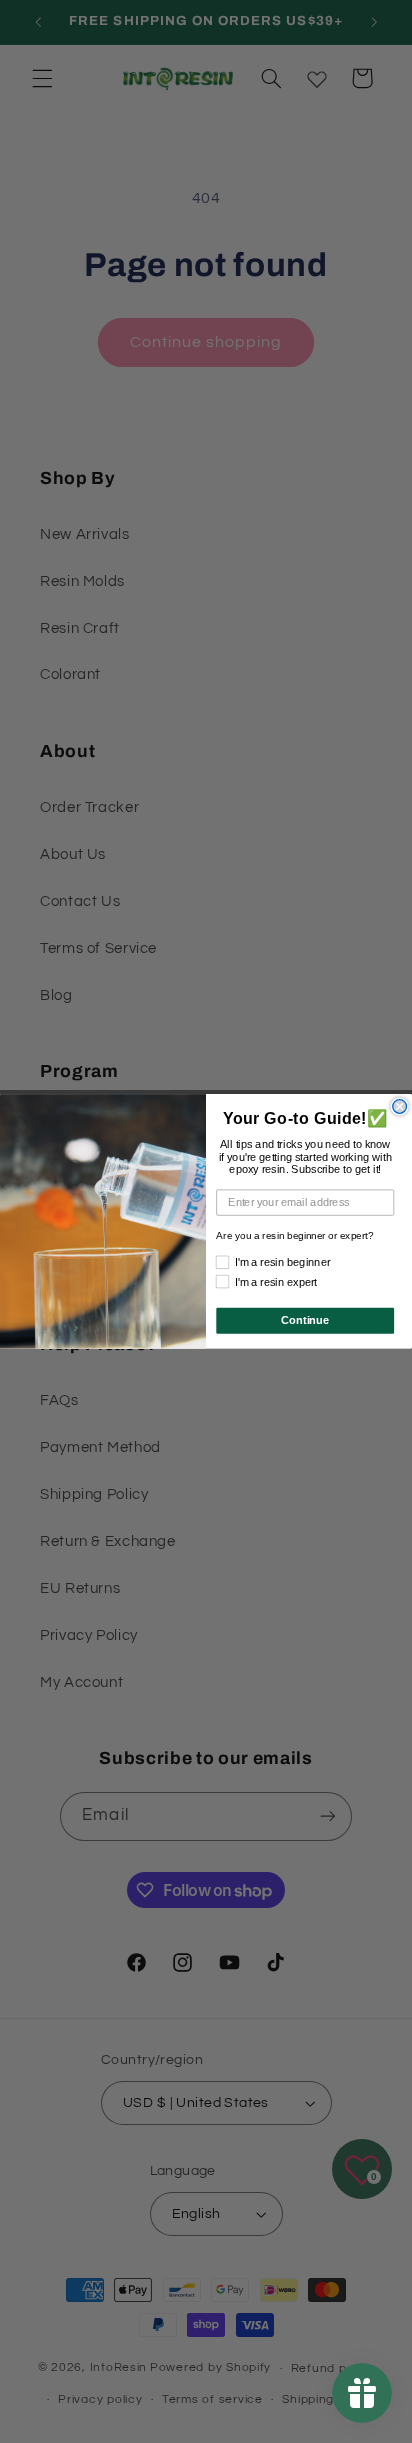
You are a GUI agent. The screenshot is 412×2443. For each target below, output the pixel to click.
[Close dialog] (400, 1107)
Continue (305, 1321)
